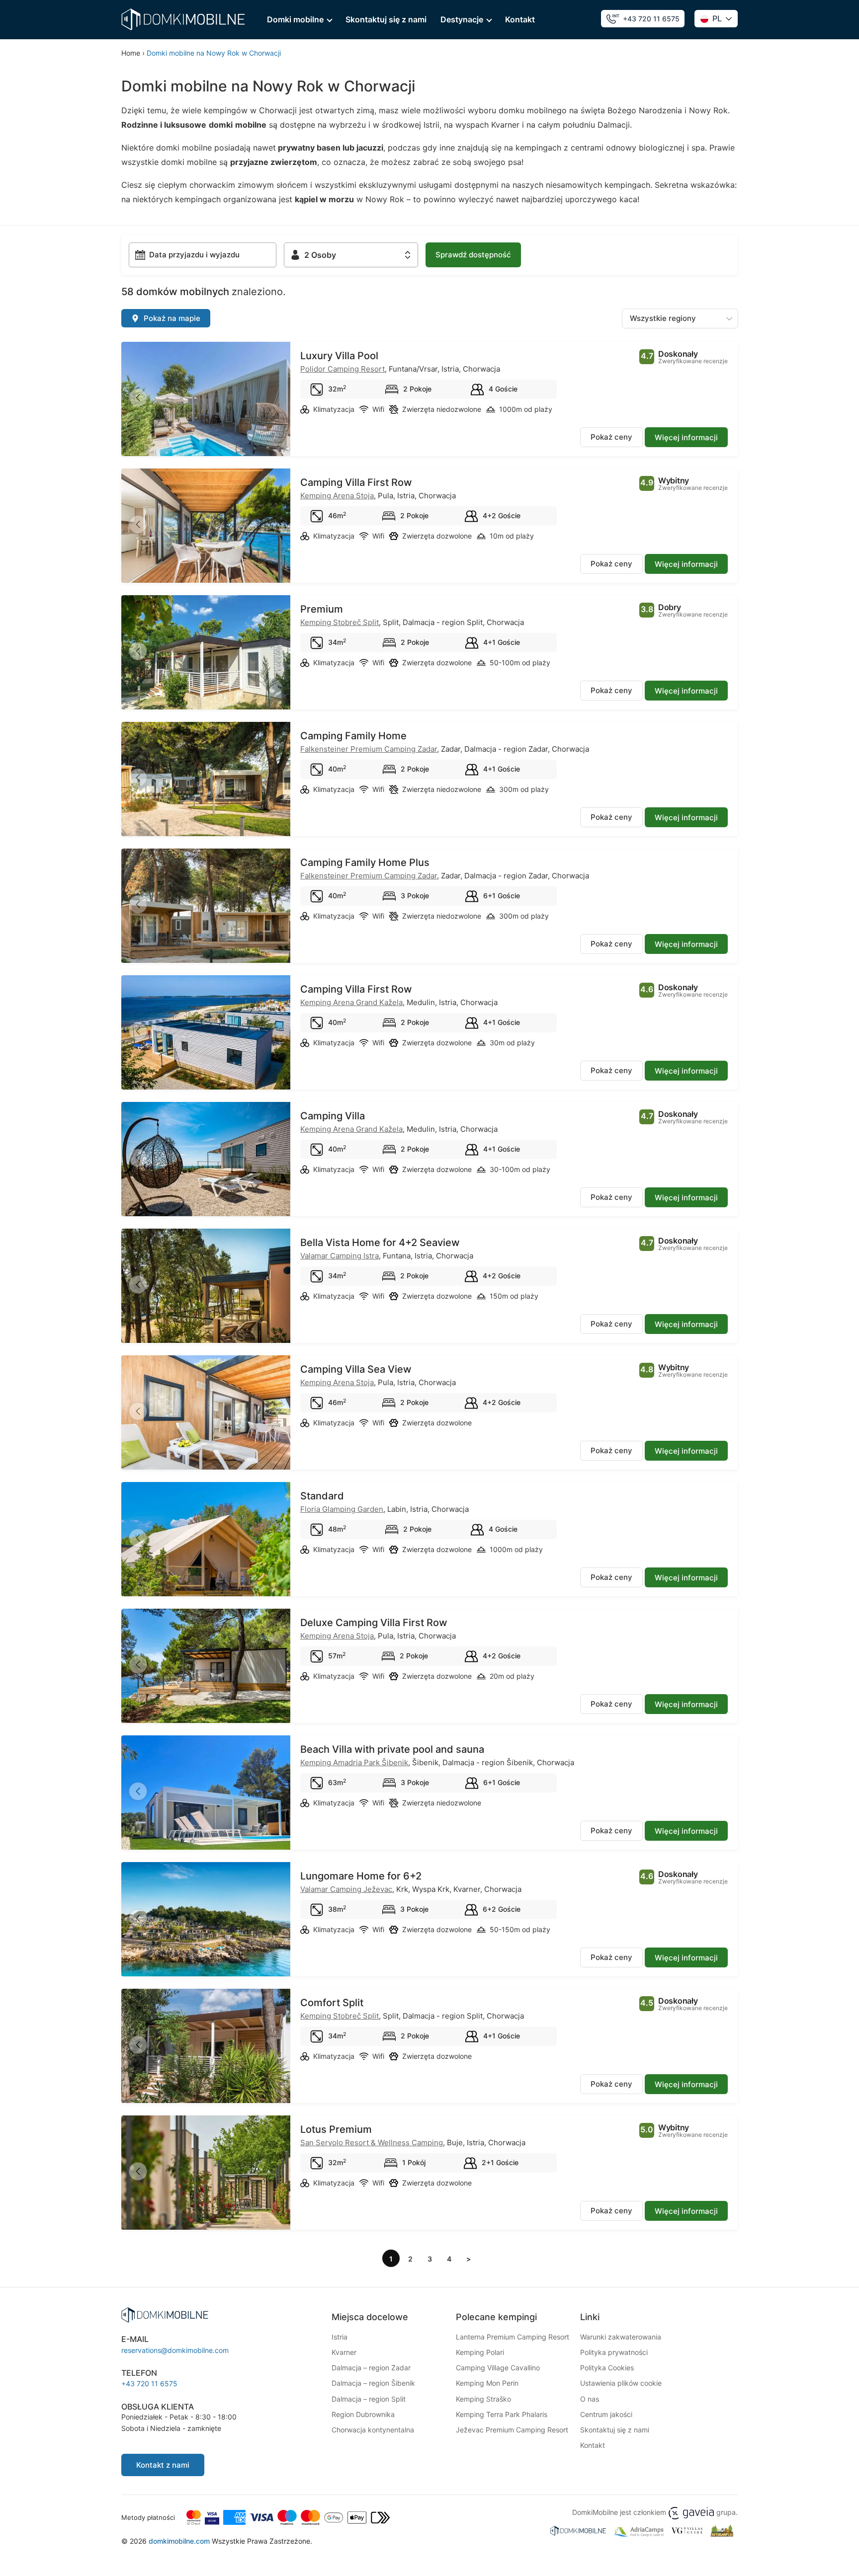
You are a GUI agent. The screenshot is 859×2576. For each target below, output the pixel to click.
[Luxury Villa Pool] (206, 405)
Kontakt (520, 19)
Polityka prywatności (614, 2352)
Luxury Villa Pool (339, 356)
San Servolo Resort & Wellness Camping (372, 2143)
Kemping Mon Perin (487, 2383)
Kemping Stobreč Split (340, 622)
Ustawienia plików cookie (621, 2383)
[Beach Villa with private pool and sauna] (206, 1799)
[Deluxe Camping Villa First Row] (206, 1672)
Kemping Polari (480, 2352)
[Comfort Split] (206, 2052)
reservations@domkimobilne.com (175, 2350)
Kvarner (344, 2352)
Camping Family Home (353, 736)
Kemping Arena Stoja (337, 496)
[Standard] (206, 1546)
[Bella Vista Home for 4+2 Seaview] (206, 1292)
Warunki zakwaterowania (621, 2337)
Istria (340, 2337)
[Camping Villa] (206, 1166)
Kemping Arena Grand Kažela (351, 1002)
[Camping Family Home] (206, 785)
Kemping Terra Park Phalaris (502, 2414)
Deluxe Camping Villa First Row (374, 1623)
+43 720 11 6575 (651, 19)
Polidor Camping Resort (343, 369)
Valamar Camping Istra (340, 1256)
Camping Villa (333, 1116)
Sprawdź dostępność (473, 255)
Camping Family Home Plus (365, 862)
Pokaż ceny (611, 437)
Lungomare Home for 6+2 (361, 1876)
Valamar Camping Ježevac (346, 1889)
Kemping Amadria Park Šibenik (354, 1762)
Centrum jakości (606, 2414)
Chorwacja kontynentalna (373, 2430)
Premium (322, 609)
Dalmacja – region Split (369, 2399)
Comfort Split (332, 2003)
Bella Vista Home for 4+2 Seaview (380, 1243)
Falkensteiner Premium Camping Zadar (369, 749)
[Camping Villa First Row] (206, 532)
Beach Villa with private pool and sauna (392, 1749)
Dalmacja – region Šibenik (373, 2383)
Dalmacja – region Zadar (371, 2368)
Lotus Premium (336, 2129)
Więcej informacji (686, 437)
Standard (322, 1496)
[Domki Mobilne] (183, 19)
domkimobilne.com (179, 2541)
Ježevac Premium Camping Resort (512, 2430)
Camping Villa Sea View (356, 1369)
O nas (590, 2399)
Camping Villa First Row (356, 482)
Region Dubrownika (363, 2414)
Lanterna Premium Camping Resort (513, 2337)
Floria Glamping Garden (342, 1509)
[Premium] (206, 659)
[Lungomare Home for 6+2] (206, 1926)
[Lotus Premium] (206, 2179)
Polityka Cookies (607, 2368)
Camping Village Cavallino (498, 2368)
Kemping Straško (483, 2399)
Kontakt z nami (163, 2465)
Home (131, 53)
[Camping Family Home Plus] (206, 912)
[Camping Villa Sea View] (206, 1419)
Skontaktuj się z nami (386, 19)
